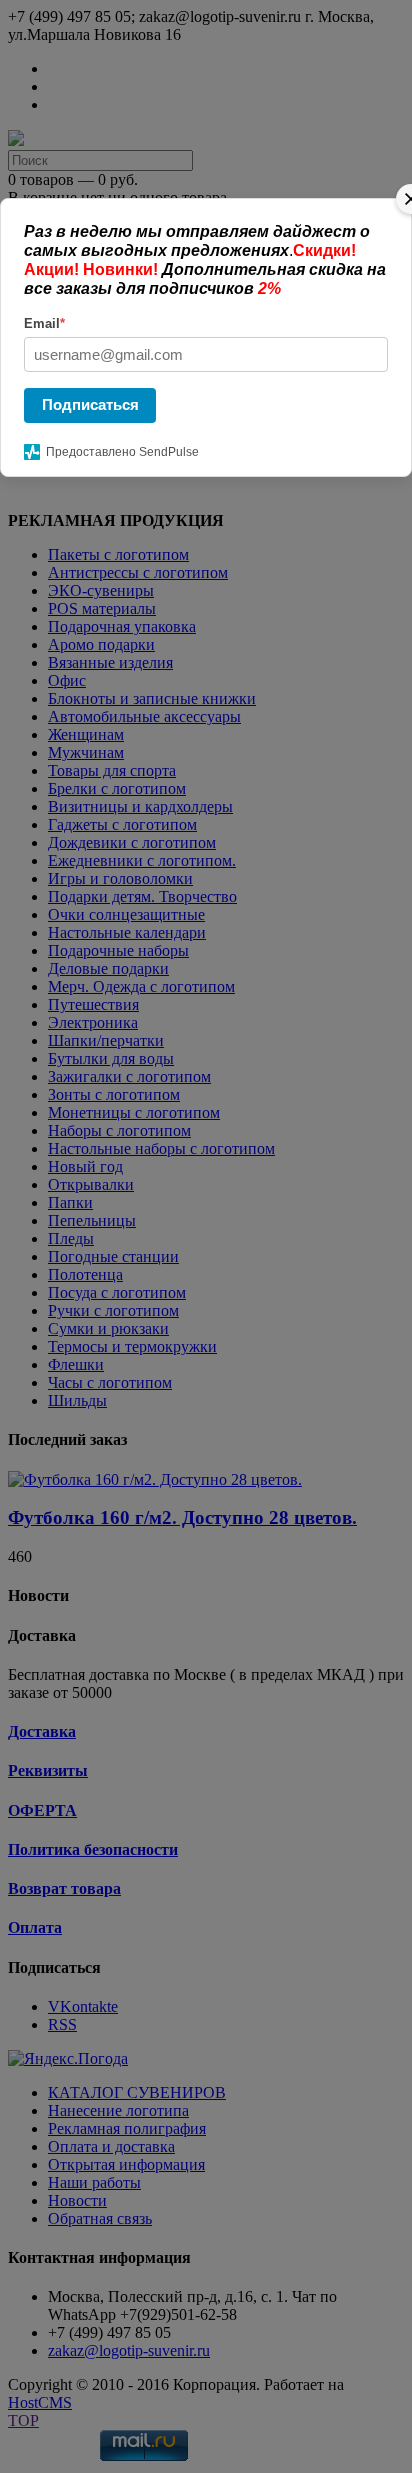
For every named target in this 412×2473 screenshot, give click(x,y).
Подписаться (90, 404)
